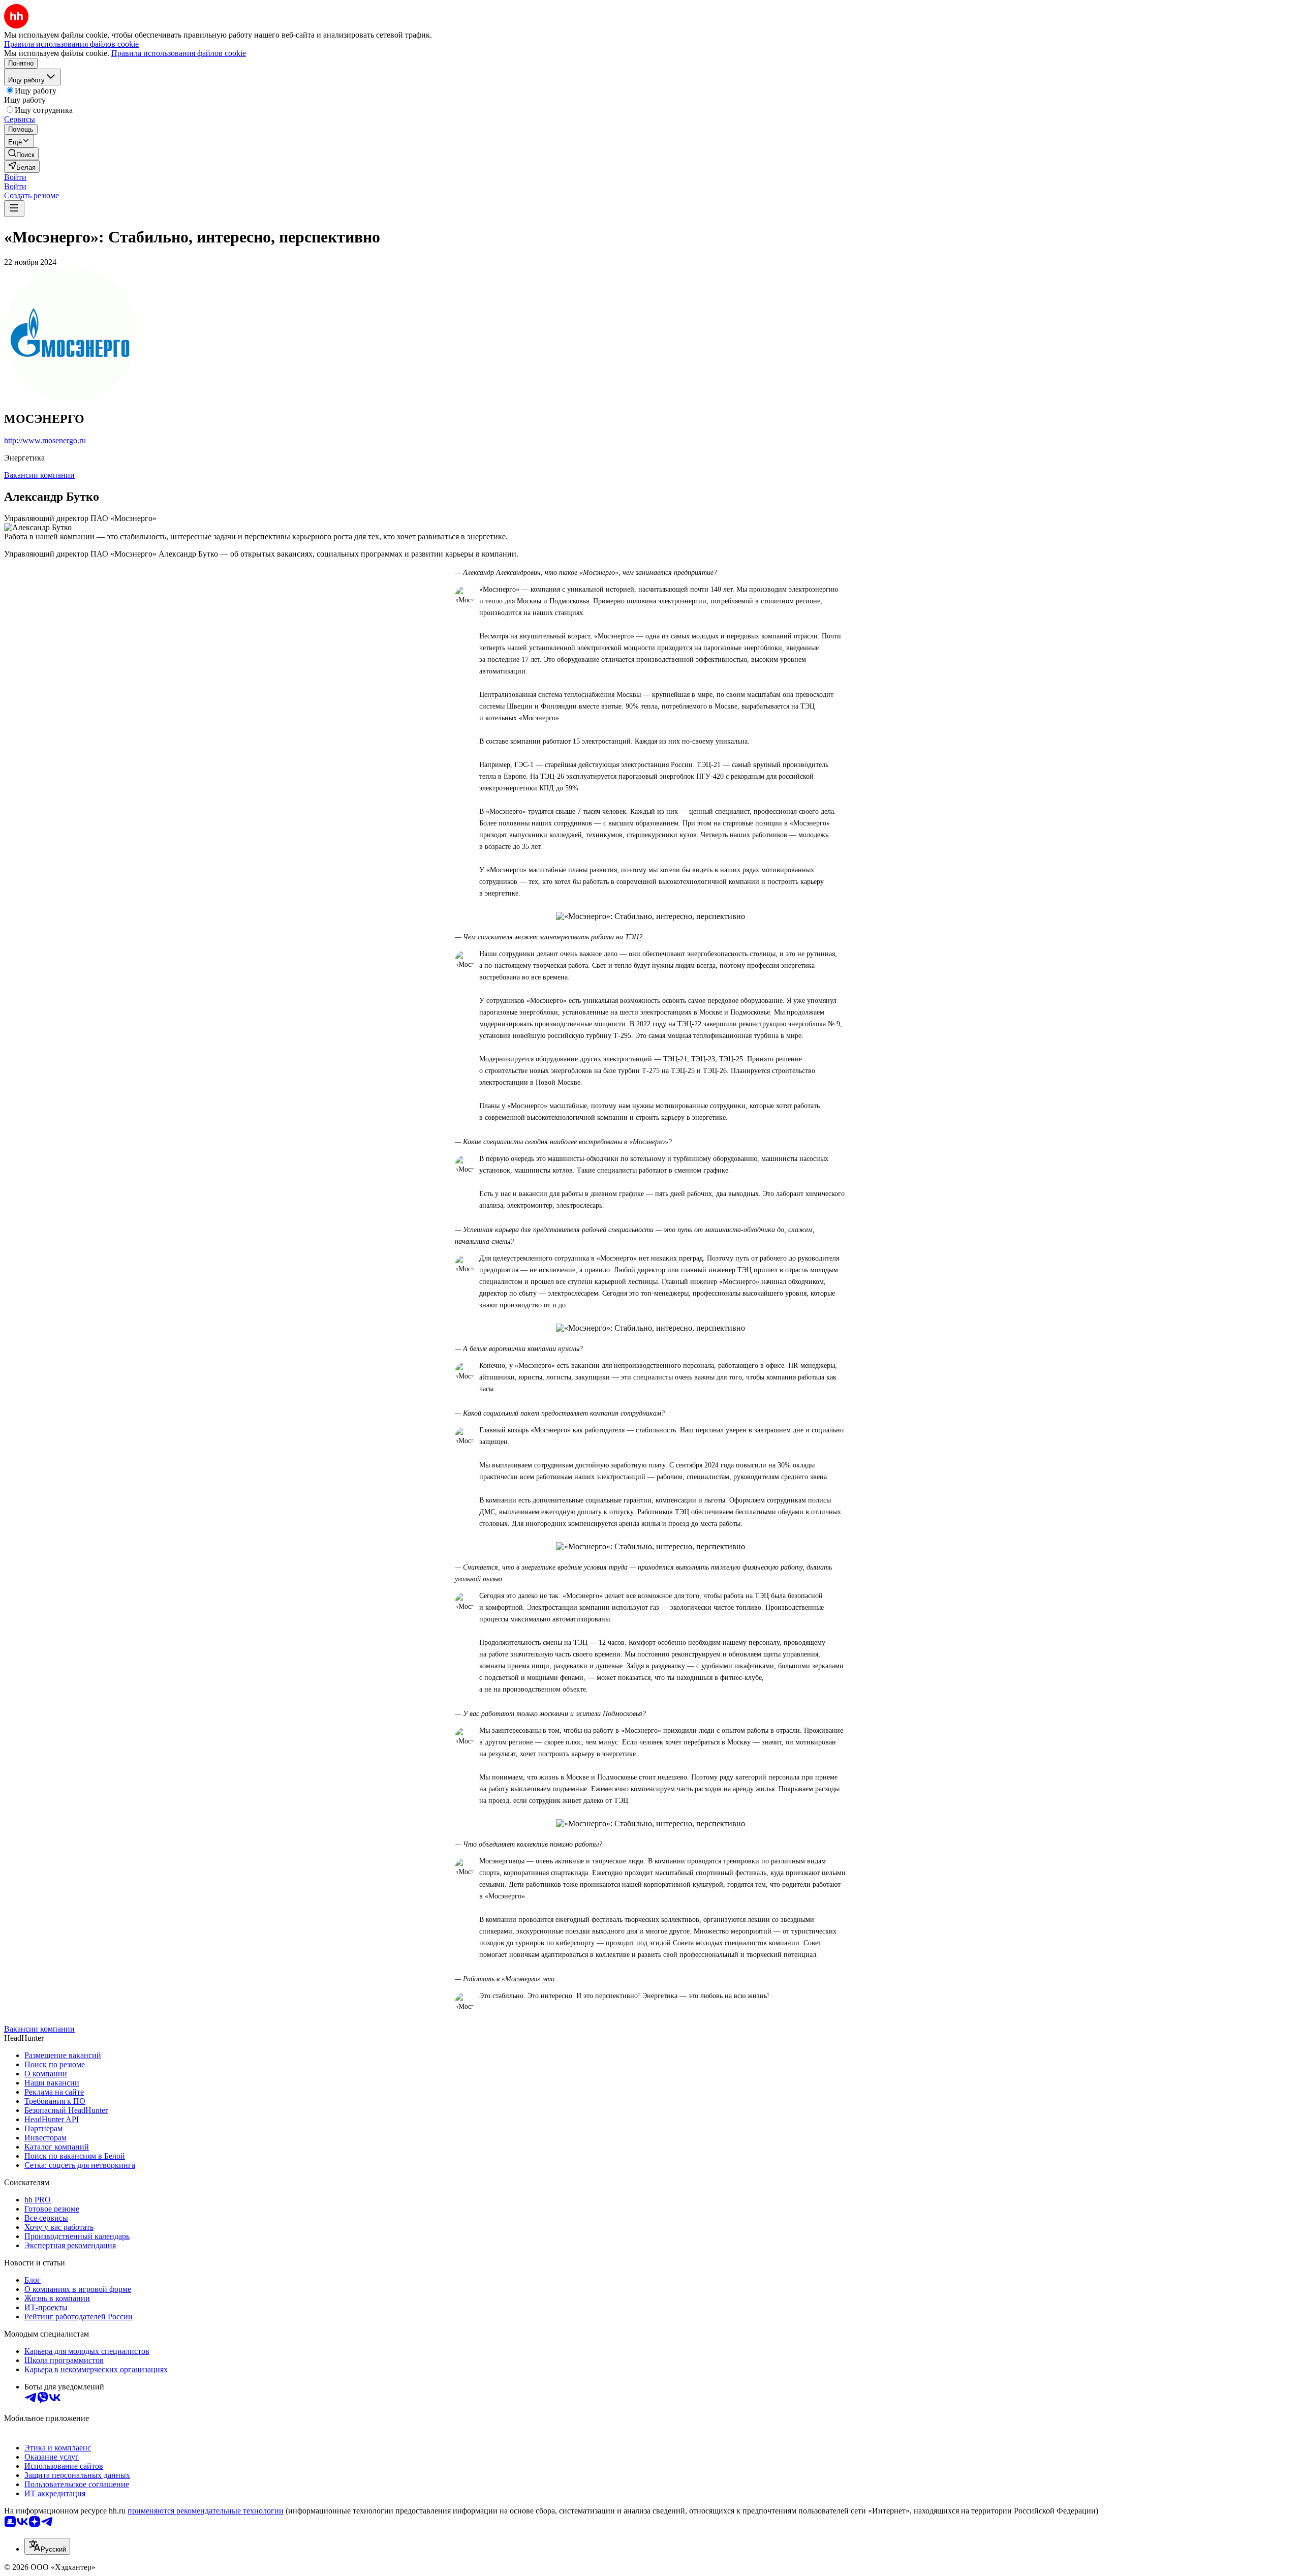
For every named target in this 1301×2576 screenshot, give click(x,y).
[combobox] (47, 2546)
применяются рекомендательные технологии (206, 2511)
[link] (21, 154)
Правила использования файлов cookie (179, 53)
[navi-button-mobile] (14, 209)
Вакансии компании (39, 475)
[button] (15, 177)
